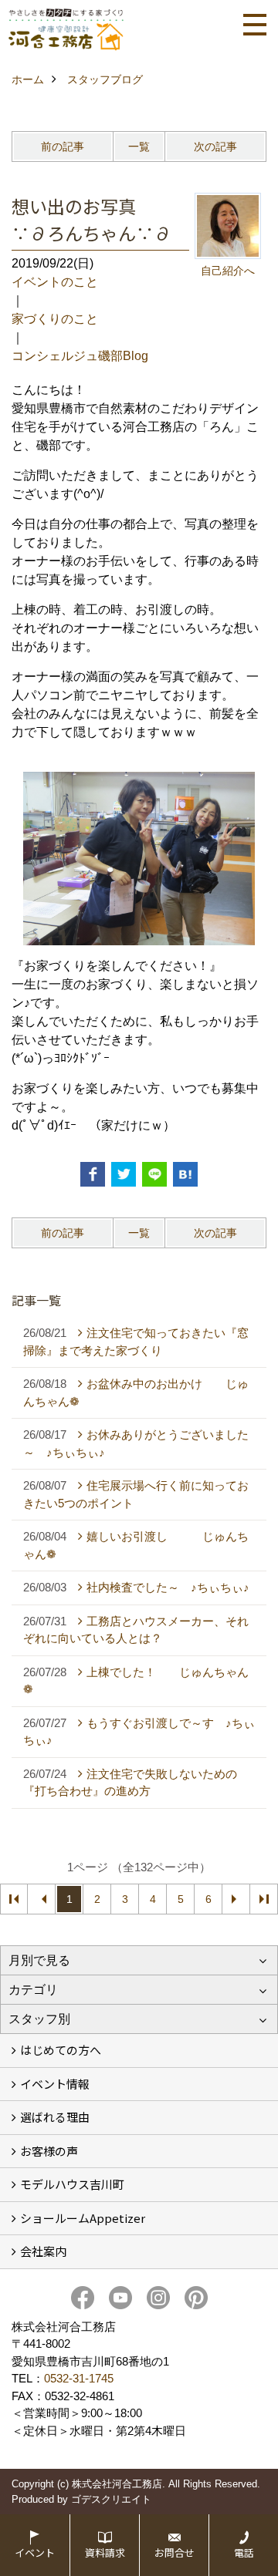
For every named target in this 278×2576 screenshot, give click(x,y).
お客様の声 (49, 2151)
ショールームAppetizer (83, 2218)
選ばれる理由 (55, 2117)
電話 (244, 2552)
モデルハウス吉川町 (72, 2184)
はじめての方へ (61, 2050)
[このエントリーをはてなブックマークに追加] (185, 1174)
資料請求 (105, 2552)
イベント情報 (55, 2084)
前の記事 (63, 146)
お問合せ (175, 2552)
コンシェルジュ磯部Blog (80, 356)
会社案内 (43, 2251)
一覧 (139, 146)
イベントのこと (55, 282)
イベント (35, 2552)
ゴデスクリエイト (111, 2499)
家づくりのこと (55, 319)
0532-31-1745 (79, 2378)
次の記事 (215, 146)
